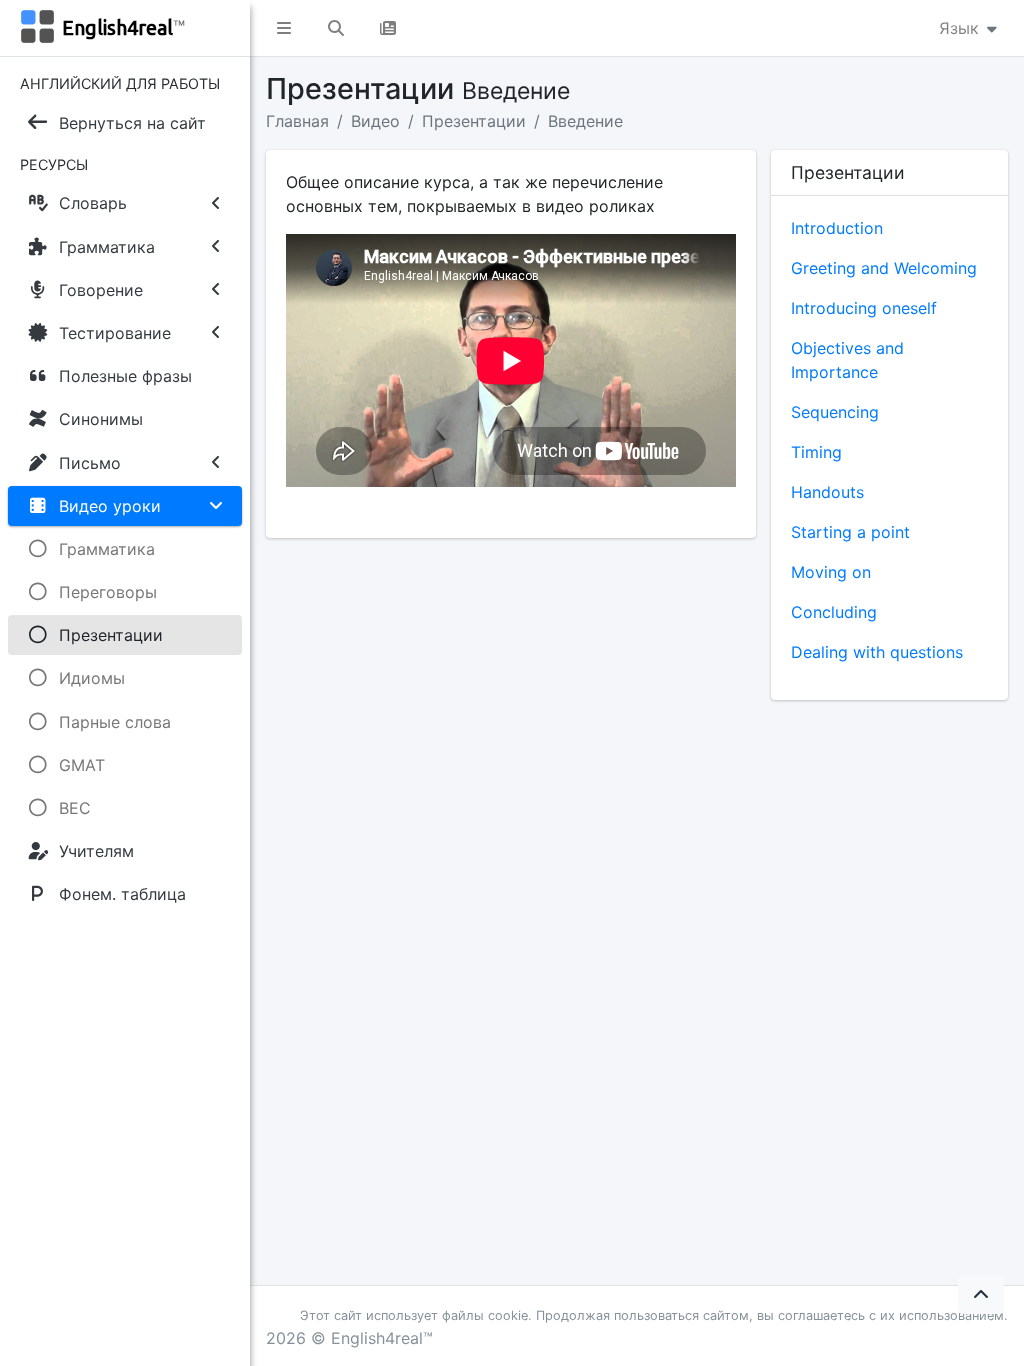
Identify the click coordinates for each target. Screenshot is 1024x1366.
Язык (961, 28)
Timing (816, 452)
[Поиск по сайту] (336, 28)
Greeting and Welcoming (884, 268)
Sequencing (835, 412)
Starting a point (850, 532)
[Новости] (388, 28)
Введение (585, 121)
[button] (284, 28)
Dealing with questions (877, 652)
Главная (297, 121)
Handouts (827, 492)
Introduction (837, 228)
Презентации (474, 121)
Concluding (834, 612)
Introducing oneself (864, 308)
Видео (375, 121)
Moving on (831, 572)
